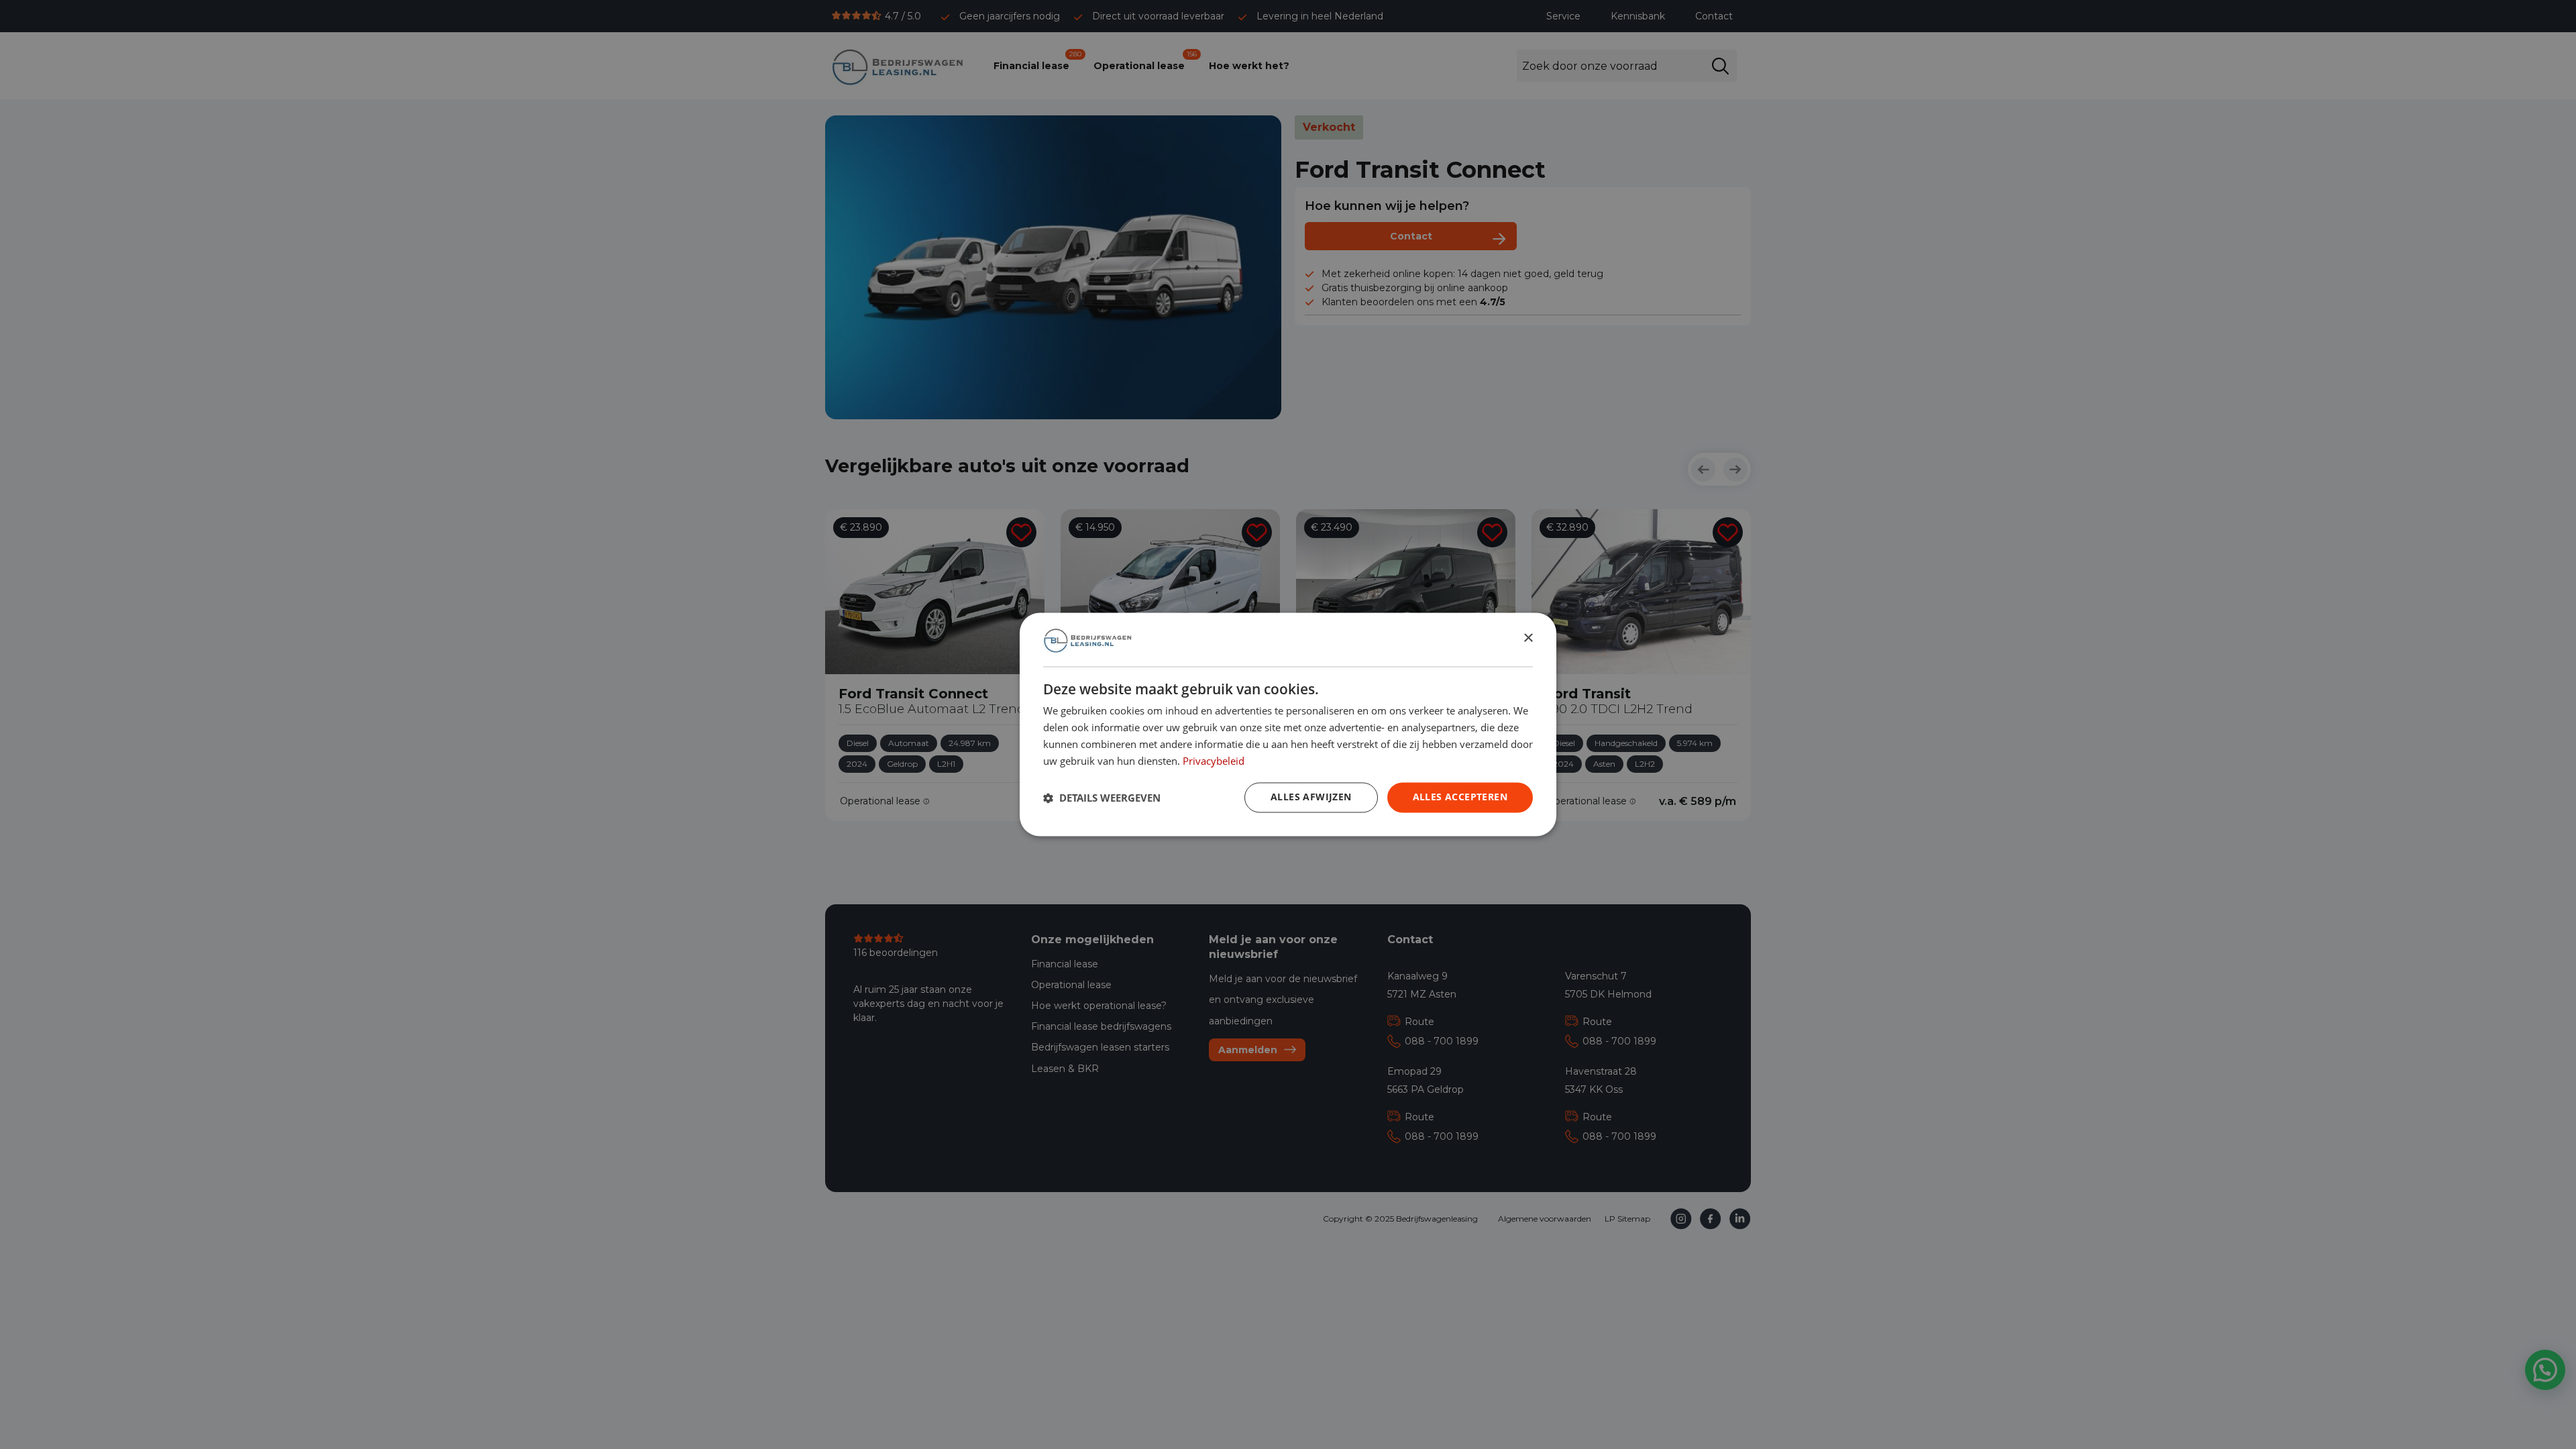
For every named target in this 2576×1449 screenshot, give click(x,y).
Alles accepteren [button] (1460, 797)
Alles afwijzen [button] (1311, 797)
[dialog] (1288, 724)
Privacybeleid (1214, 761)
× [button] (1528, 639)
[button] (1102, 798)
